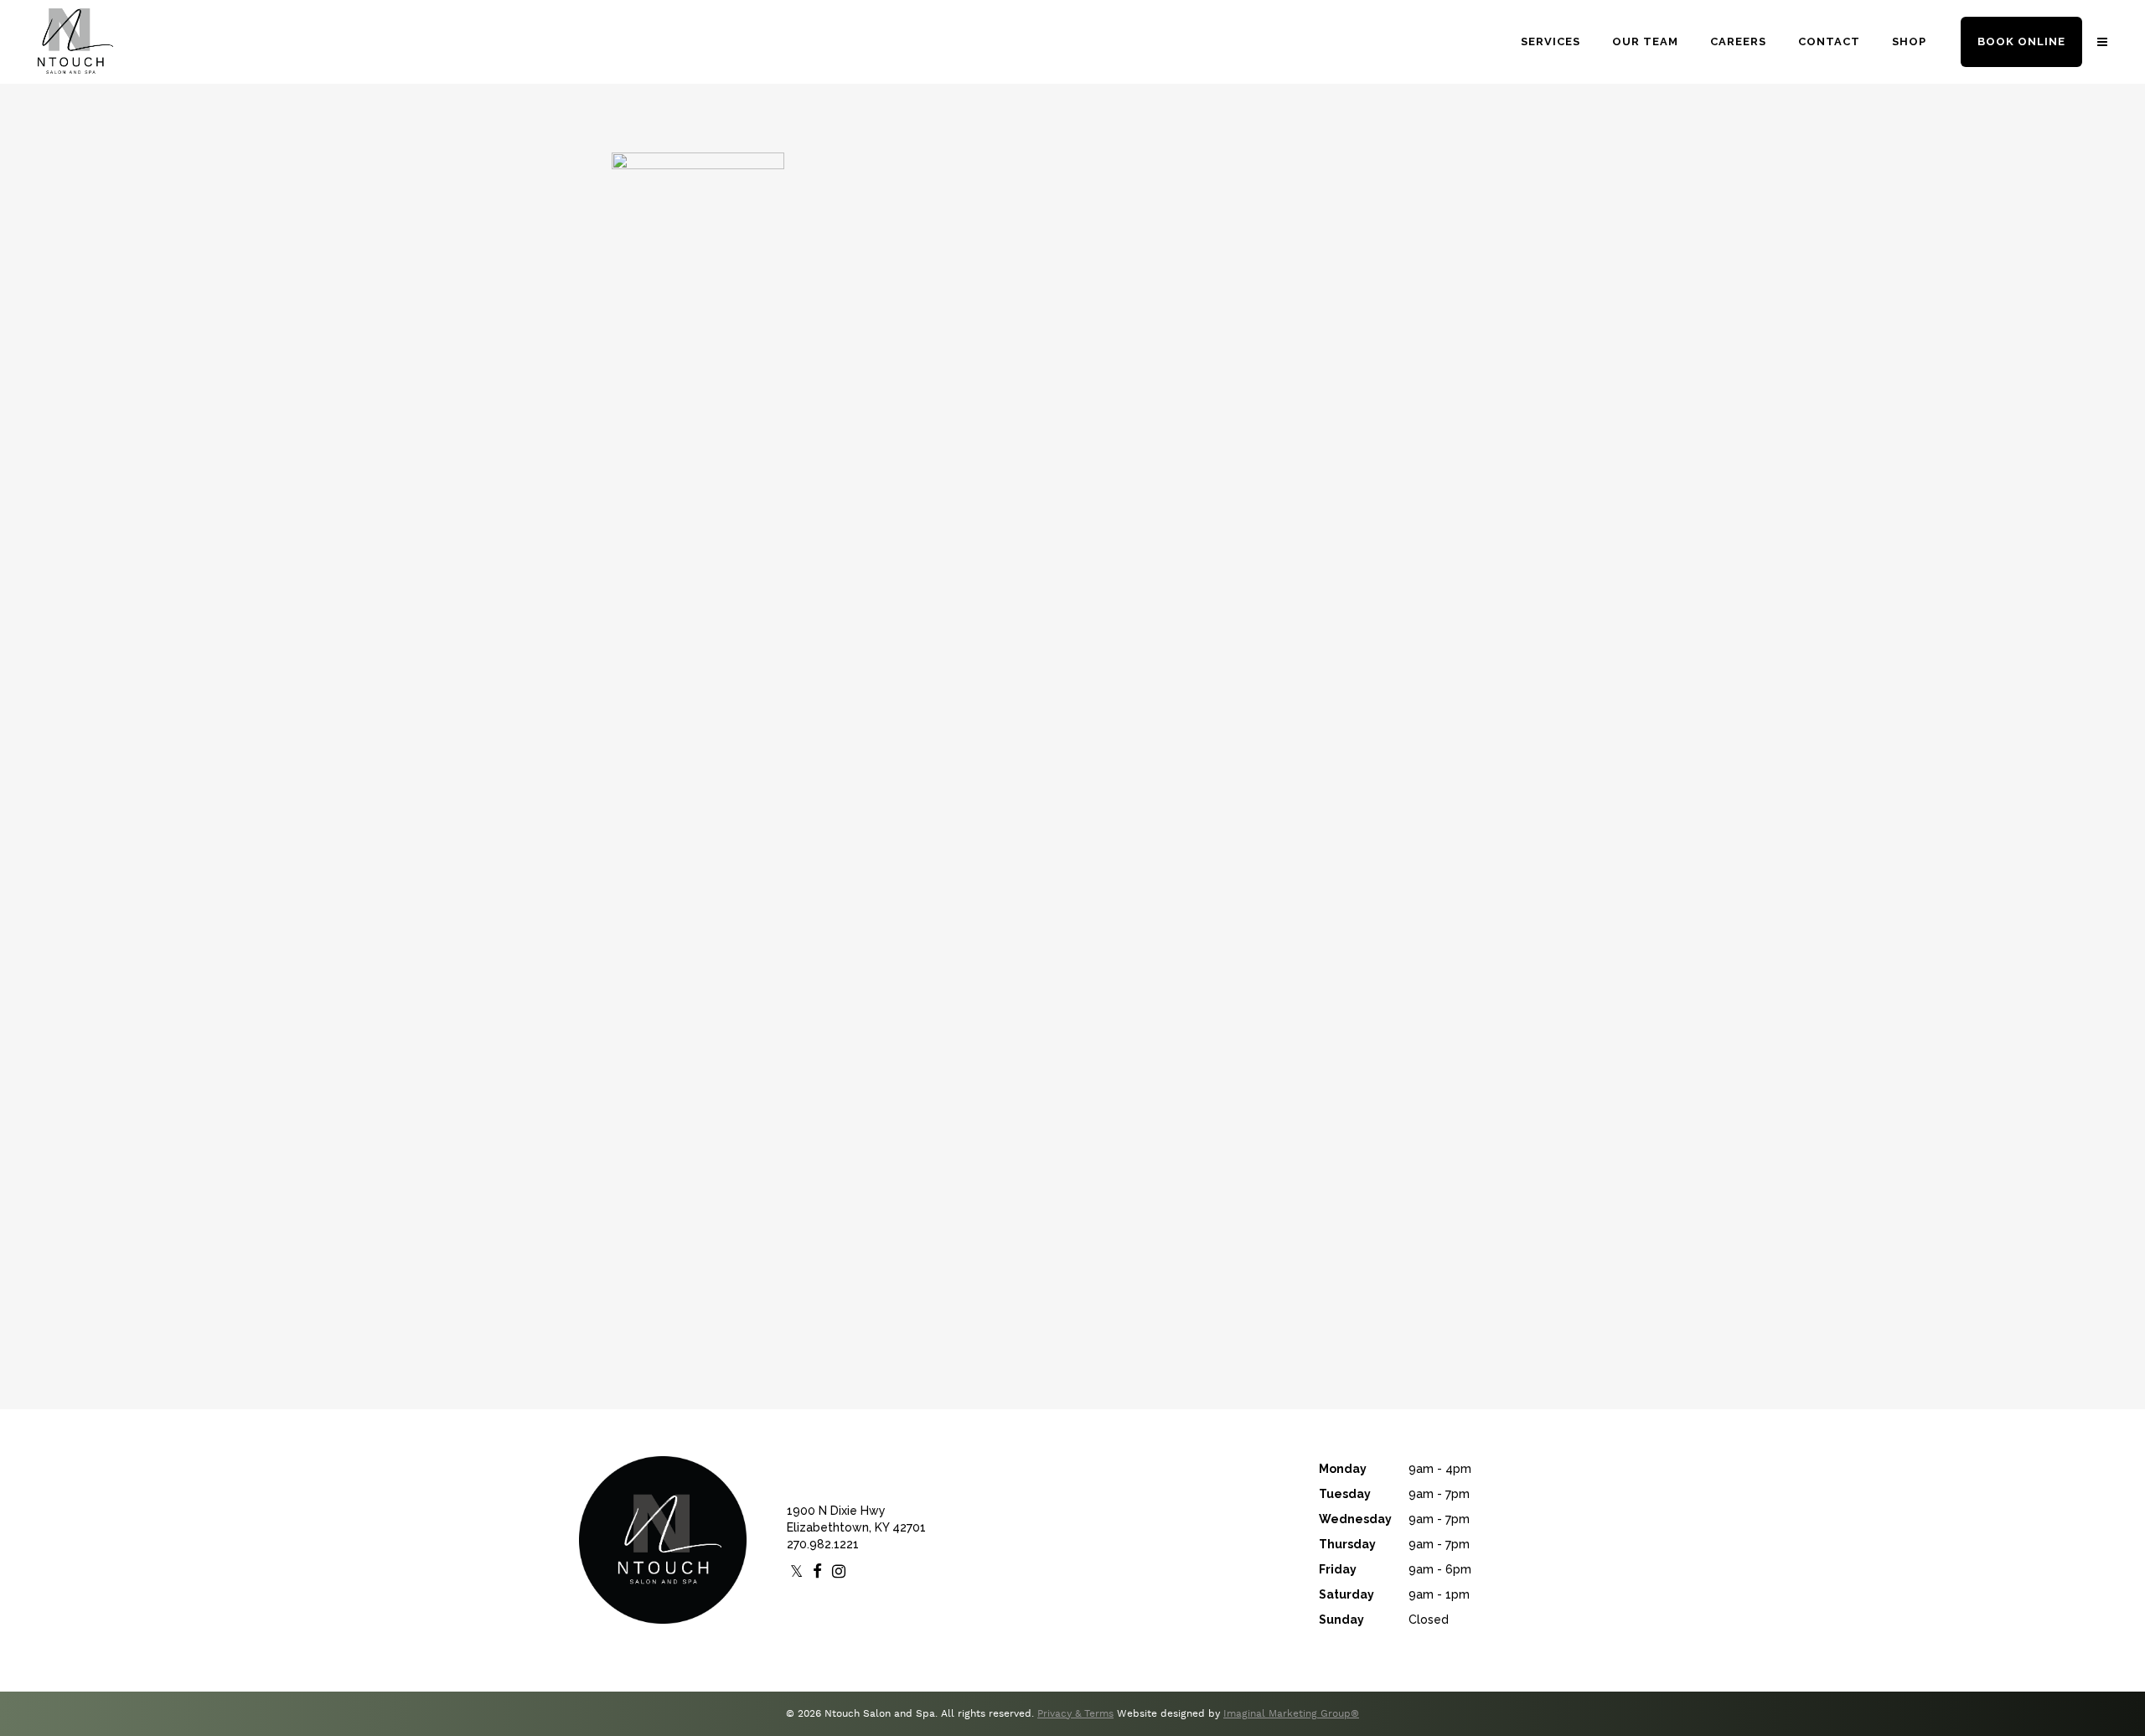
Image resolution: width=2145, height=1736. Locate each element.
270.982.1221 (823, 1544)
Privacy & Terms (1075, 1714)
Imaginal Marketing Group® (1291, 1714)
